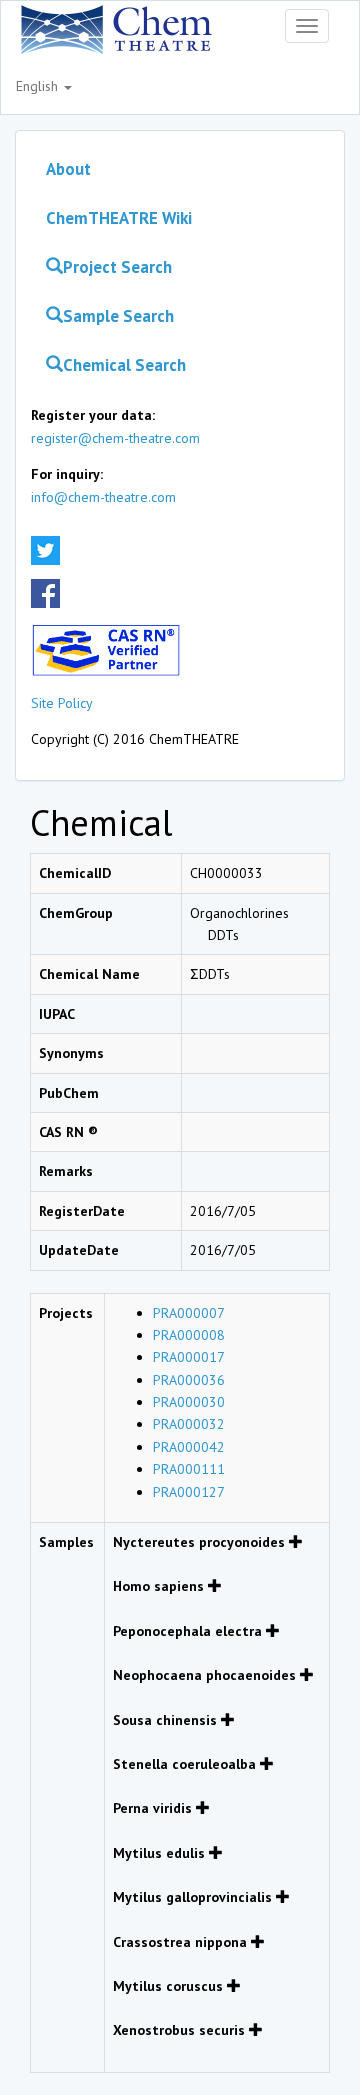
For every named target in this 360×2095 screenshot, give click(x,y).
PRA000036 (189, 1380)
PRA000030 (189, 1402)
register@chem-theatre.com (115, 438)
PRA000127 (189, 1492)
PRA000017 (189, 1357)
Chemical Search (124, 365)
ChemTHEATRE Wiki (119, 218)
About (68, 169)
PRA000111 (189, 1469)
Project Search (117, 267)
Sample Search (118, 316)
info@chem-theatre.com (103, 497)
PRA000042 (189, 1447)
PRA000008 (189, 1335)
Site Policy (62, 703)
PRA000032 (189, 1424)
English (39, 86)
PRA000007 (189, 1313)
